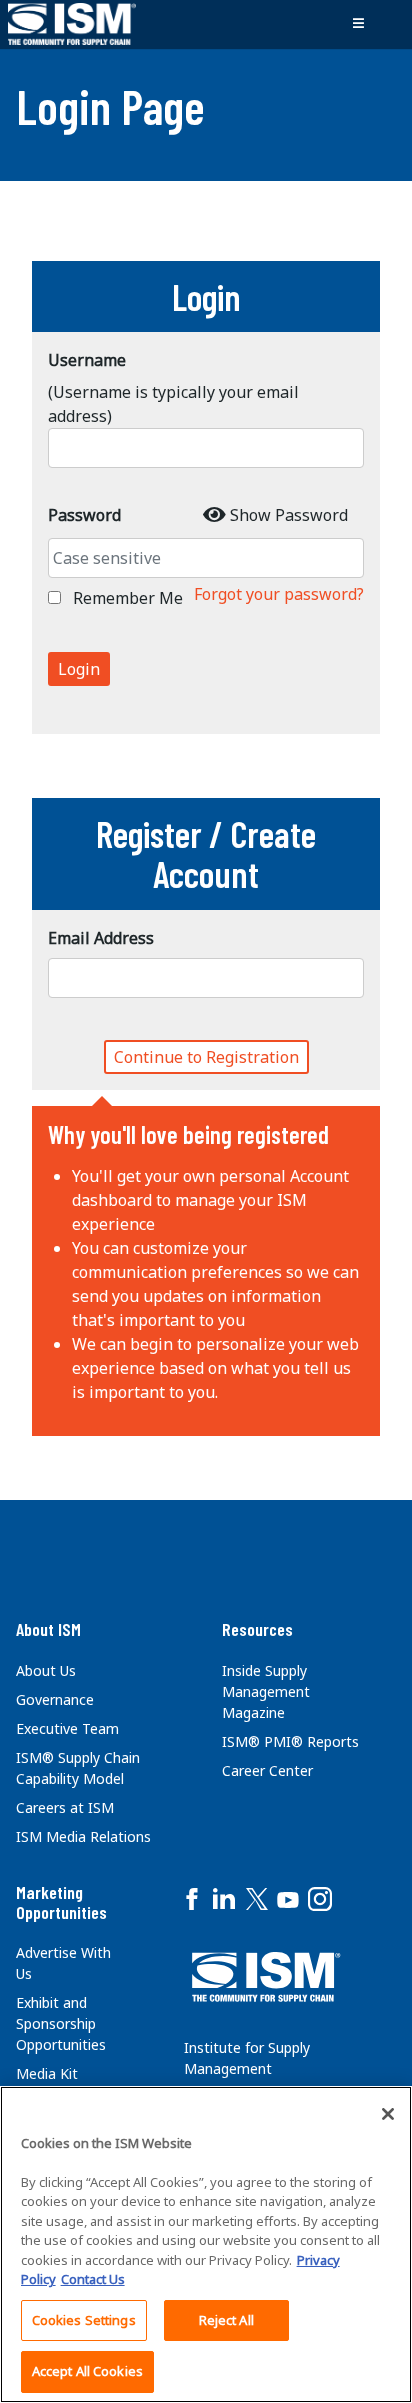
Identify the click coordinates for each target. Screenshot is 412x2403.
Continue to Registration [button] (206, 1057)
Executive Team (67, 1728)
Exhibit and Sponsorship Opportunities (61, 2023)
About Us (46, 1670)
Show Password (289, 515)
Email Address (101, 938)
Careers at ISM (65, 1807)
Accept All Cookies (87, 2371)
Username (87, 360)
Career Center (267, 1770)
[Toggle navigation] (358, 24)
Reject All (226, 2320)
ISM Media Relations (83, 1836)
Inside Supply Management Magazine (266, 1691)
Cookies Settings (84, 2320)
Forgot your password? (279, 594)
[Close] (388, 2114)
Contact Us (93, 2279)
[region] (206, 2244)
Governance (55, 1699)
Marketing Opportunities (61, 1902)
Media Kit (47, 2073)
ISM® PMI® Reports (290, 1741)
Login (79, 669)
